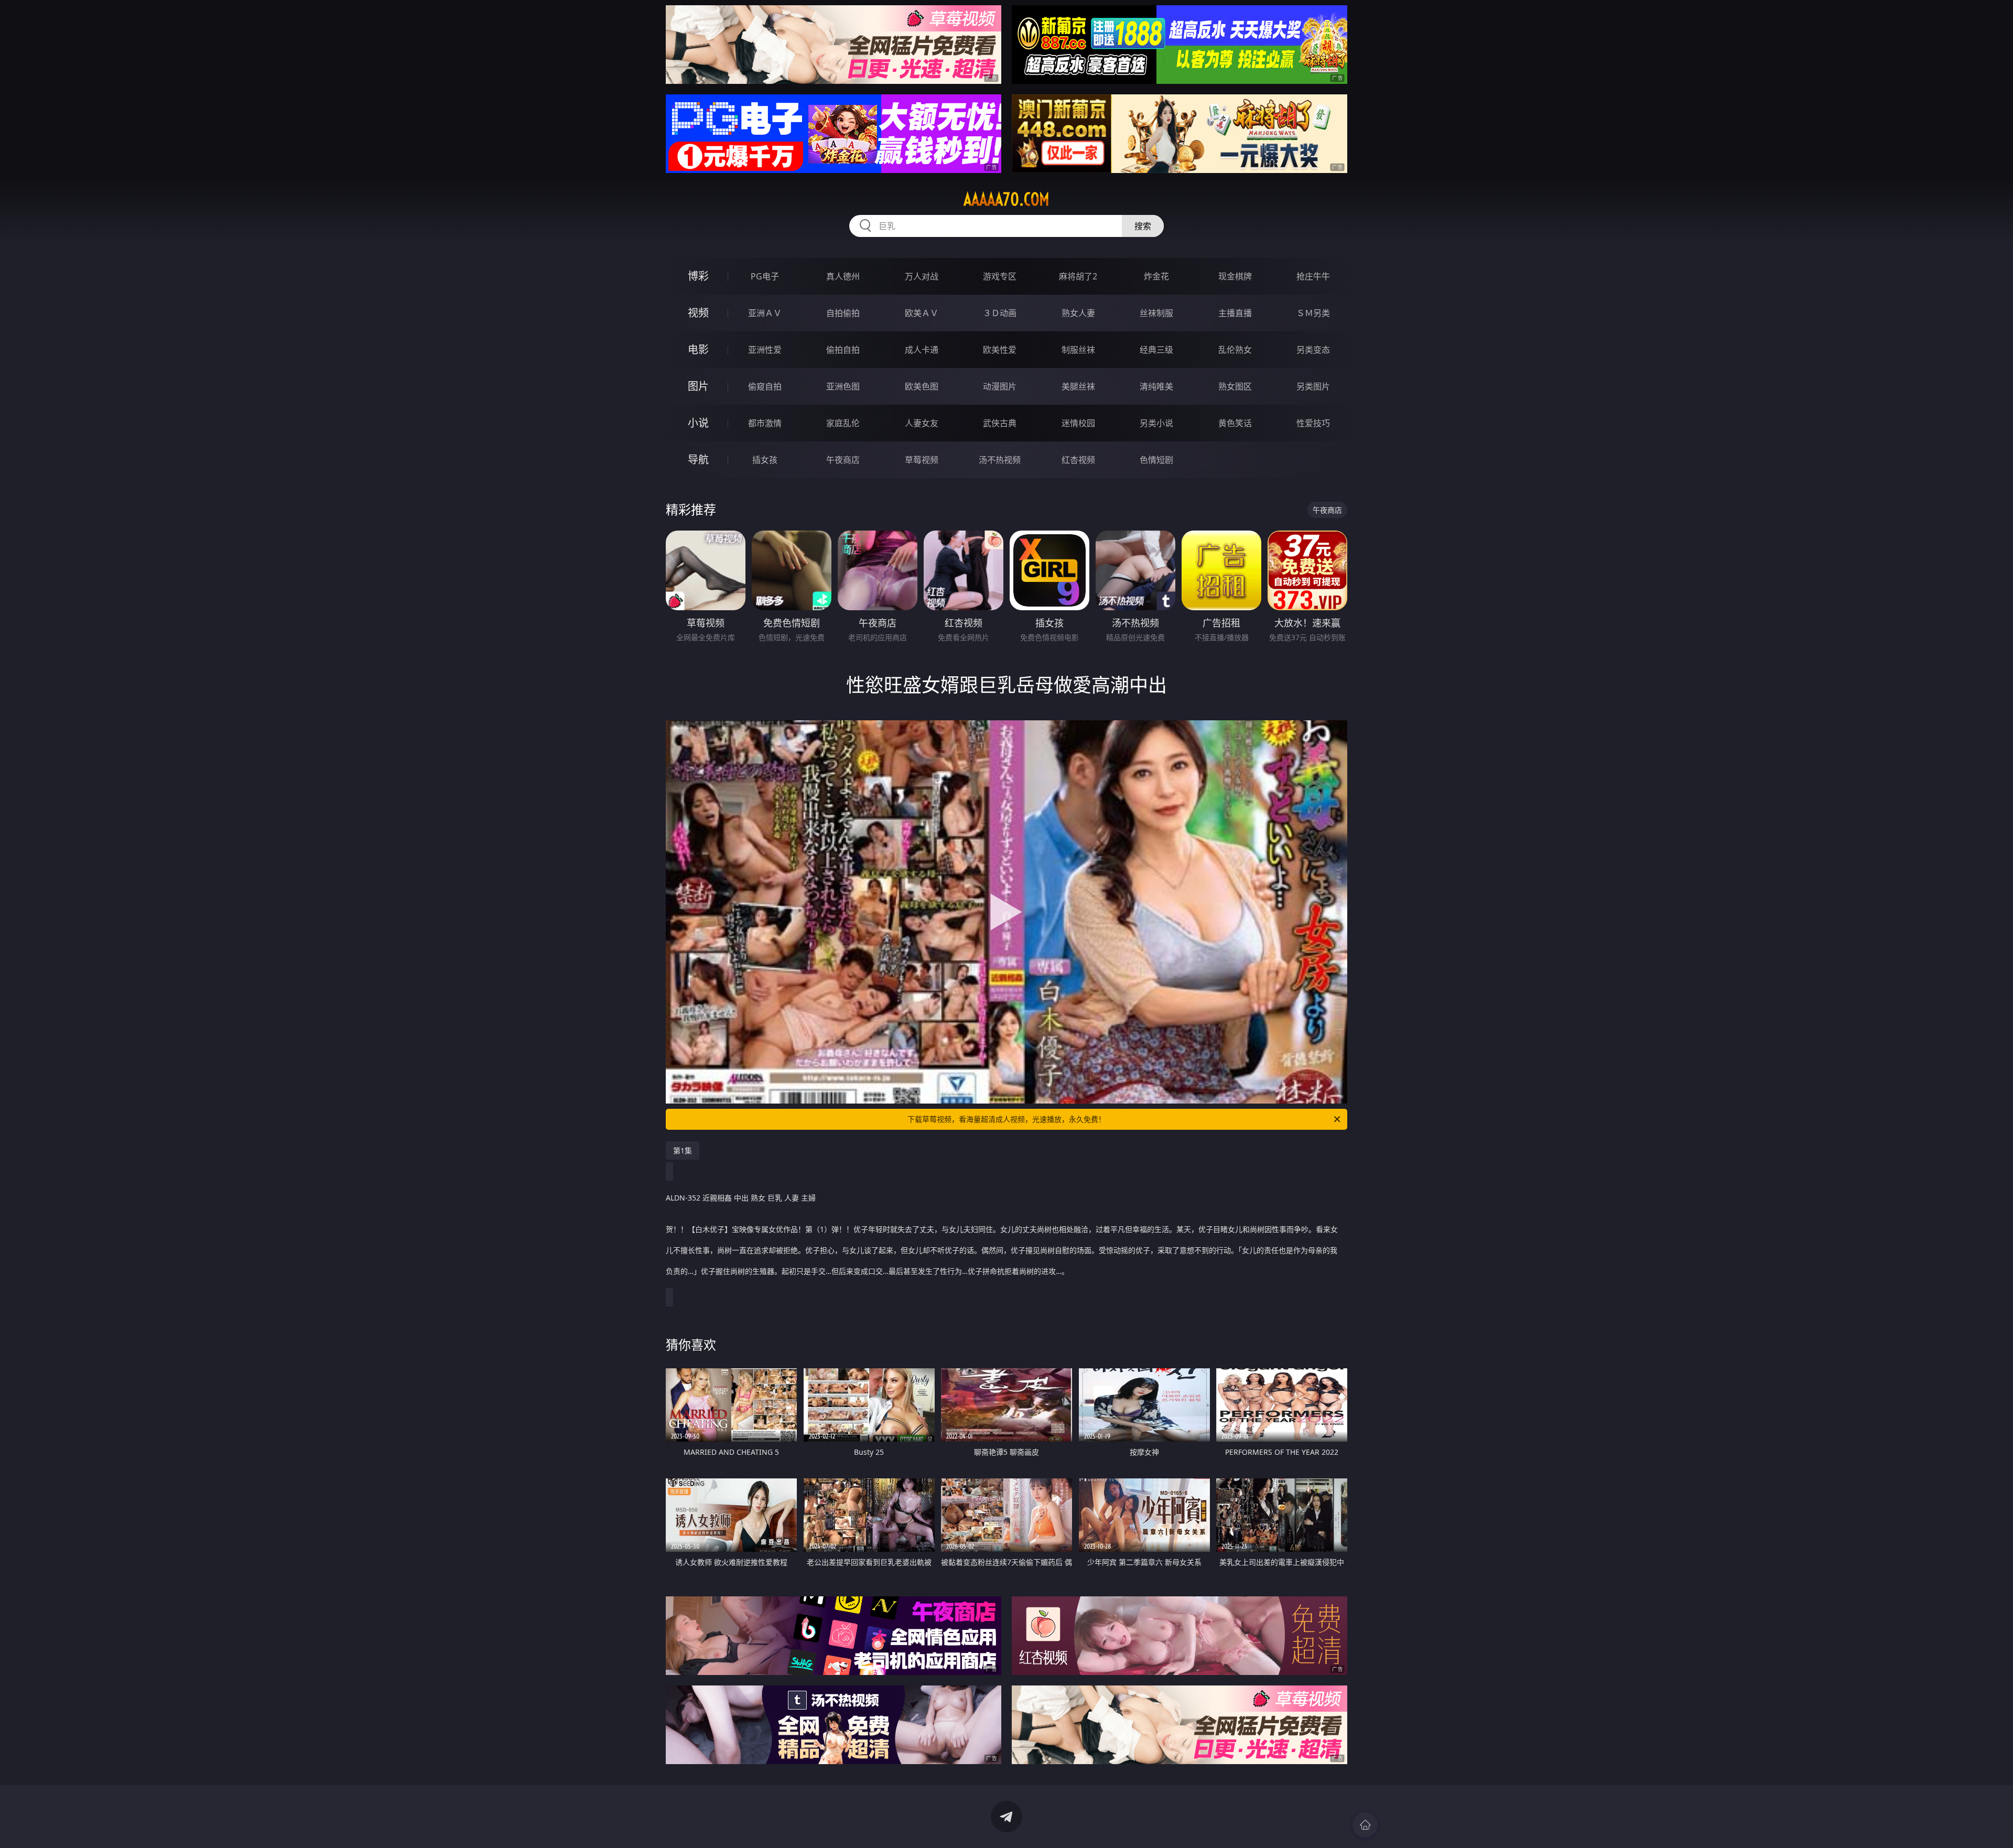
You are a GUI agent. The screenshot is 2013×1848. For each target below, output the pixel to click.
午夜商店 (843, 460)
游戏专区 (1000, 276)
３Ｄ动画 (1000, 313)
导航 (698, 460)
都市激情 (765, 423)
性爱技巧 (1313, 423)
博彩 (698, 276)
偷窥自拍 (765, 386)
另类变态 (1313, 350)
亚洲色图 (843, 386)
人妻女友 (922, 423)
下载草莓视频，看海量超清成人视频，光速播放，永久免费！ (1006, 1119)
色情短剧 (1156, 460)
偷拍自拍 (843, 350)
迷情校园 (1078, 423)
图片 (698, 386)
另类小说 (1156, 423)
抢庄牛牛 (1313, 276)
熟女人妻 (1078, 313)
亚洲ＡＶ (765, 313)
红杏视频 (1078, 460)
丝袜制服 (1156, 313)
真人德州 (843, 276)
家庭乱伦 (843, 423)
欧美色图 (922, 386)
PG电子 (765, 276)
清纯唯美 (1156, 386)
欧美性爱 (1000, 350)
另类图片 (1313, 386)
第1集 (683, 1150)
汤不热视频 (1000, 460)
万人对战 (922, 276)
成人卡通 (922, 350)
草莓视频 (922, 460)
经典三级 (1156, 350)
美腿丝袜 (1078, 386)
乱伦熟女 (1235, 350)
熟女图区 (1235, 386)
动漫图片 (1000, 386)
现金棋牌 (1235, 276)
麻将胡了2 (1078, 276)
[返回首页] (1365, 1825)
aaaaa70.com (1006, 199)
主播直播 (1235, 313)
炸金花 (1156, 276)
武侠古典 (1000, 423)
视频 (698, 313)
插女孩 (765, 460)
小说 (698, 423)
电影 (698, 349)
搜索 (1143, 226)
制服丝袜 (1078, 350)
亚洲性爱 (765, 350)
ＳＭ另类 (1313, 313)
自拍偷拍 (843, 313)
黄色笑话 (1235, 423)
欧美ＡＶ (922, 313)
